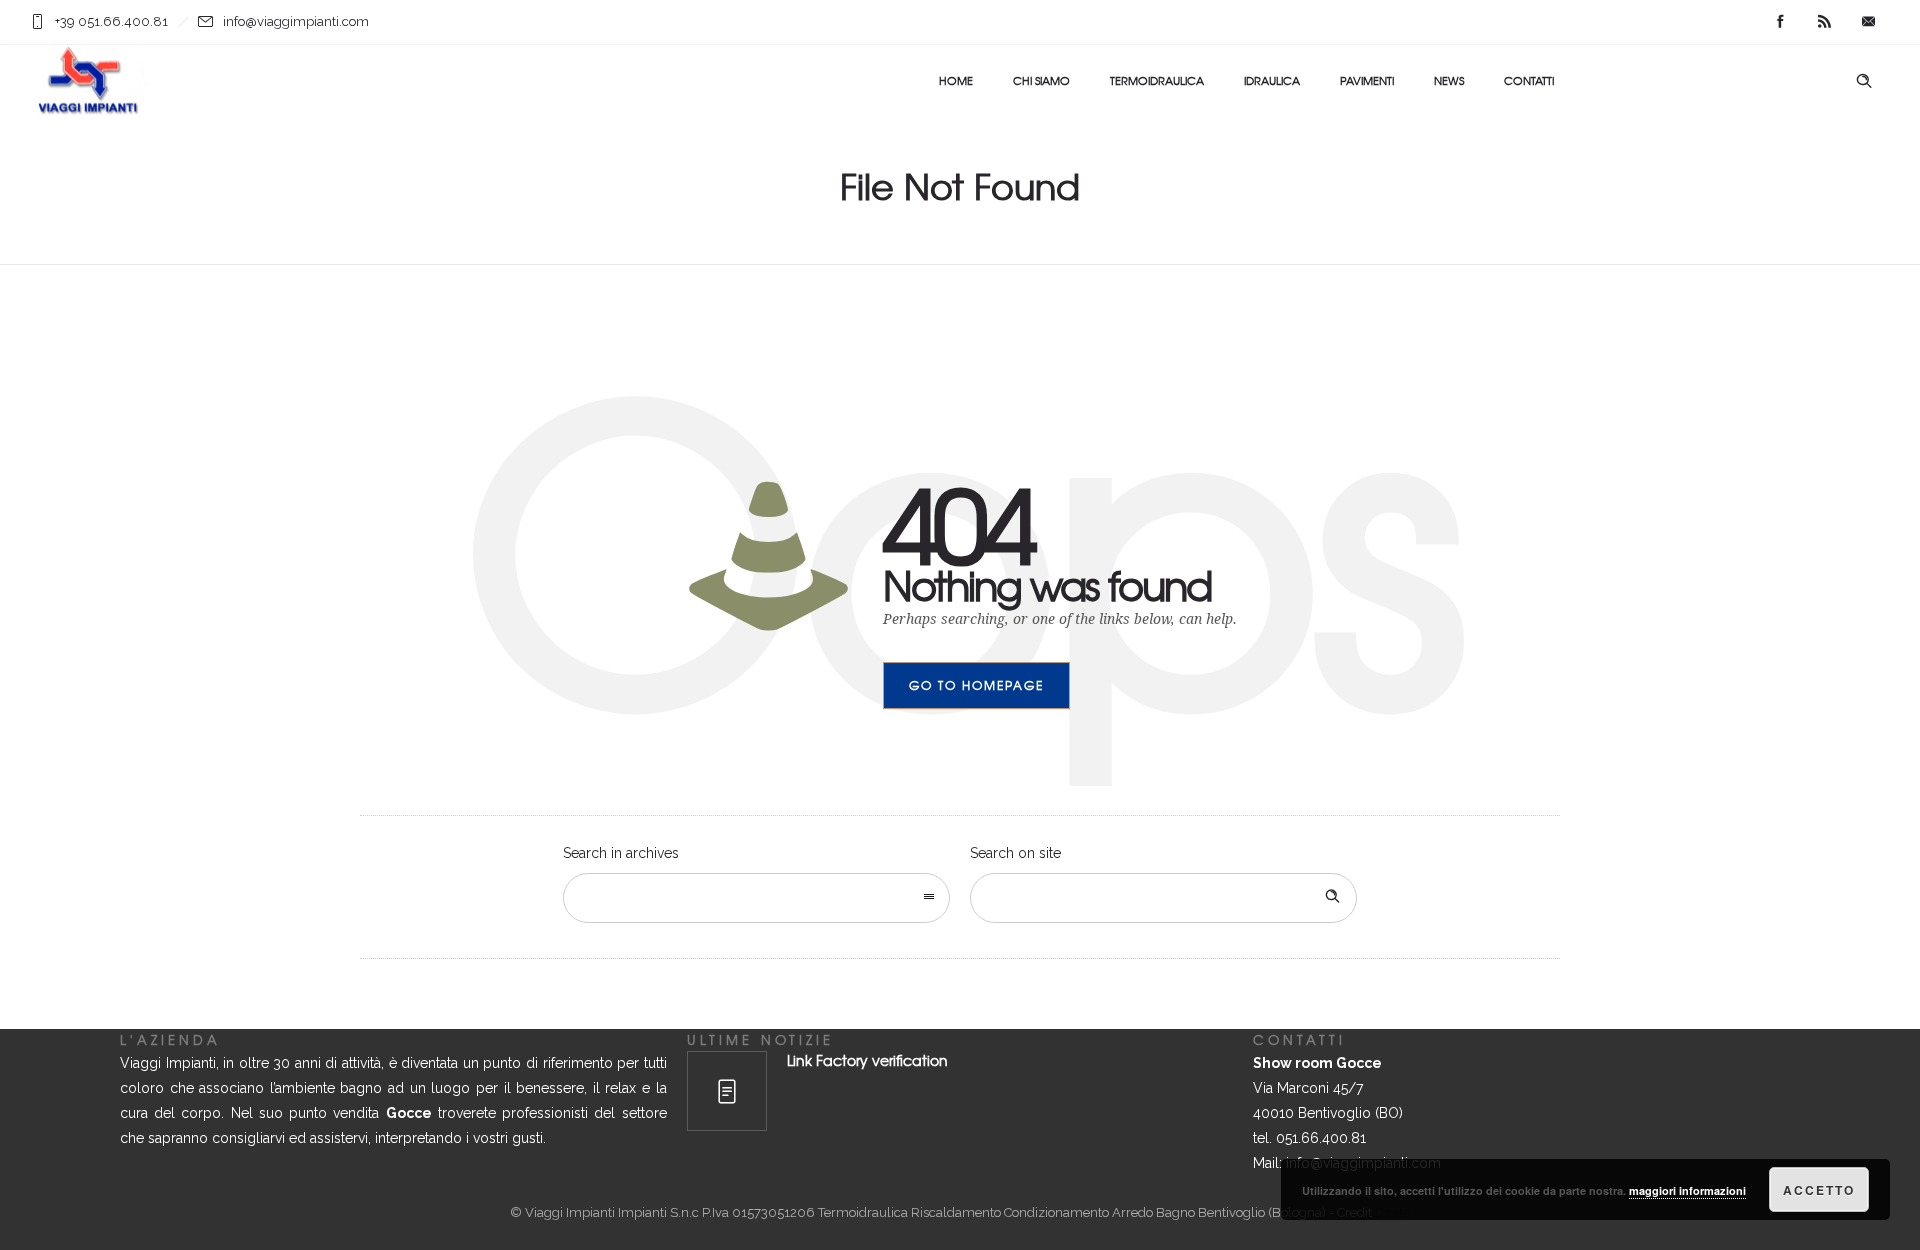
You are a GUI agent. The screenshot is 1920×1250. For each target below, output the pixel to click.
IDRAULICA (1272, 80)
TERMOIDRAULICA (1157, 80)
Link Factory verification (867, 1060)
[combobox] (756, 898)
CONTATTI (1529, 80)
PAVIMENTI (1367, 80)
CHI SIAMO (1041, 80)
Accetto (1819, 1190)
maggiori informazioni (1687, 1190)
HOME (956, 80)
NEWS (1449, 80)
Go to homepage (976, 685)
